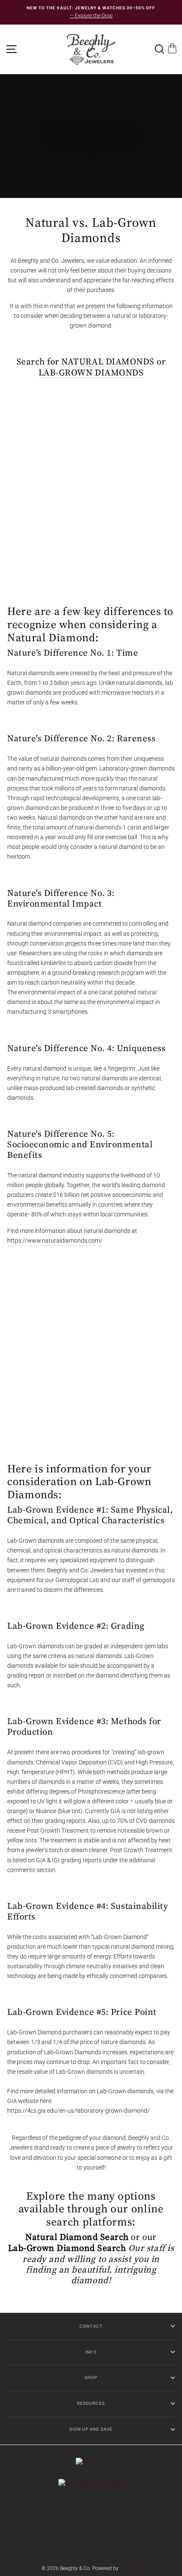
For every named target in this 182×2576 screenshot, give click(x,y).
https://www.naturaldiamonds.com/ (55, 1241)
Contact (91, 2326)
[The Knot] (91, 2462)
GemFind (130, 2568)
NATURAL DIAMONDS (108, 362)
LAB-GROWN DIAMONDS (91, 373)
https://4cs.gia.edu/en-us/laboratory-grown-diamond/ (79, 2111)
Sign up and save (91, 2429)
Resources (91, 2403)
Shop (91, 2377)
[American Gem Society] (91, 2484)
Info (91, 2352)
